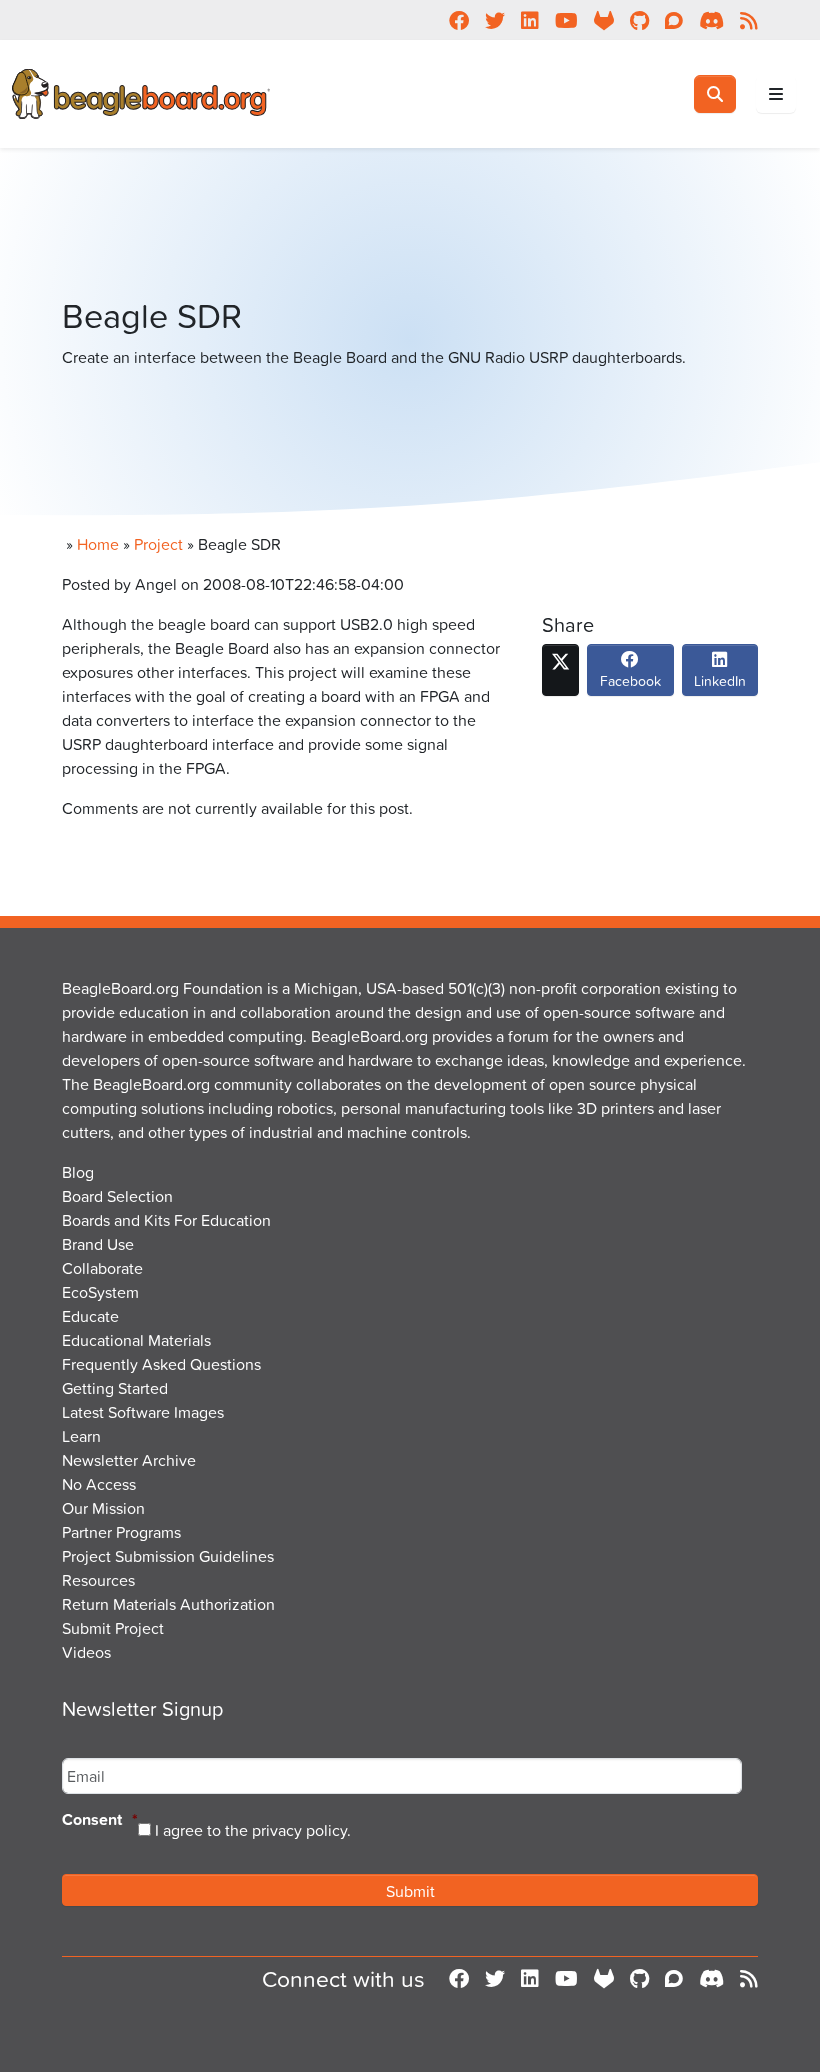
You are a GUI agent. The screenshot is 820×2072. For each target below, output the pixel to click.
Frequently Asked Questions (161, 1364)
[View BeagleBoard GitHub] (639, 1979)
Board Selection (117, 1196)
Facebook (630, 680)
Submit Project (113, 1628)
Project (158, 544)
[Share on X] (560, 670)
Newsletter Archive (129, 1460)
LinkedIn (720, 680)
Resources (98, 1580)
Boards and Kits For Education (166, 1220)
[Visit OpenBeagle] (604, 1979)
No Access (99, 1484)
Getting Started (115, 1388)
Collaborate (102, 1268)
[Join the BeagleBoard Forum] (674, 1979)
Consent (100, 1820)
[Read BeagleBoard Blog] (749, 1979)
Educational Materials (136, 1340)
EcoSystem (100, 1292)
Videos (86, 1652)
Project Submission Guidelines (168, 1556)
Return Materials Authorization (168, 1604)
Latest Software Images (143, 1412)
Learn (81, 1436)
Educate (90, 1316)
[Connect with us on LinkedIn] (530, 1979)
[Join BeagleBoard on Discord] (711, 1979)
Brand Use (98, 1244)
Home (98, 544)
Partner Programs (121, 1532)
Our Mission (103, 1508)
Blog (78, 1172)
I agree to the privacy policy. (253, 1830)
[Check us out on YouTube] (566, 1979)
